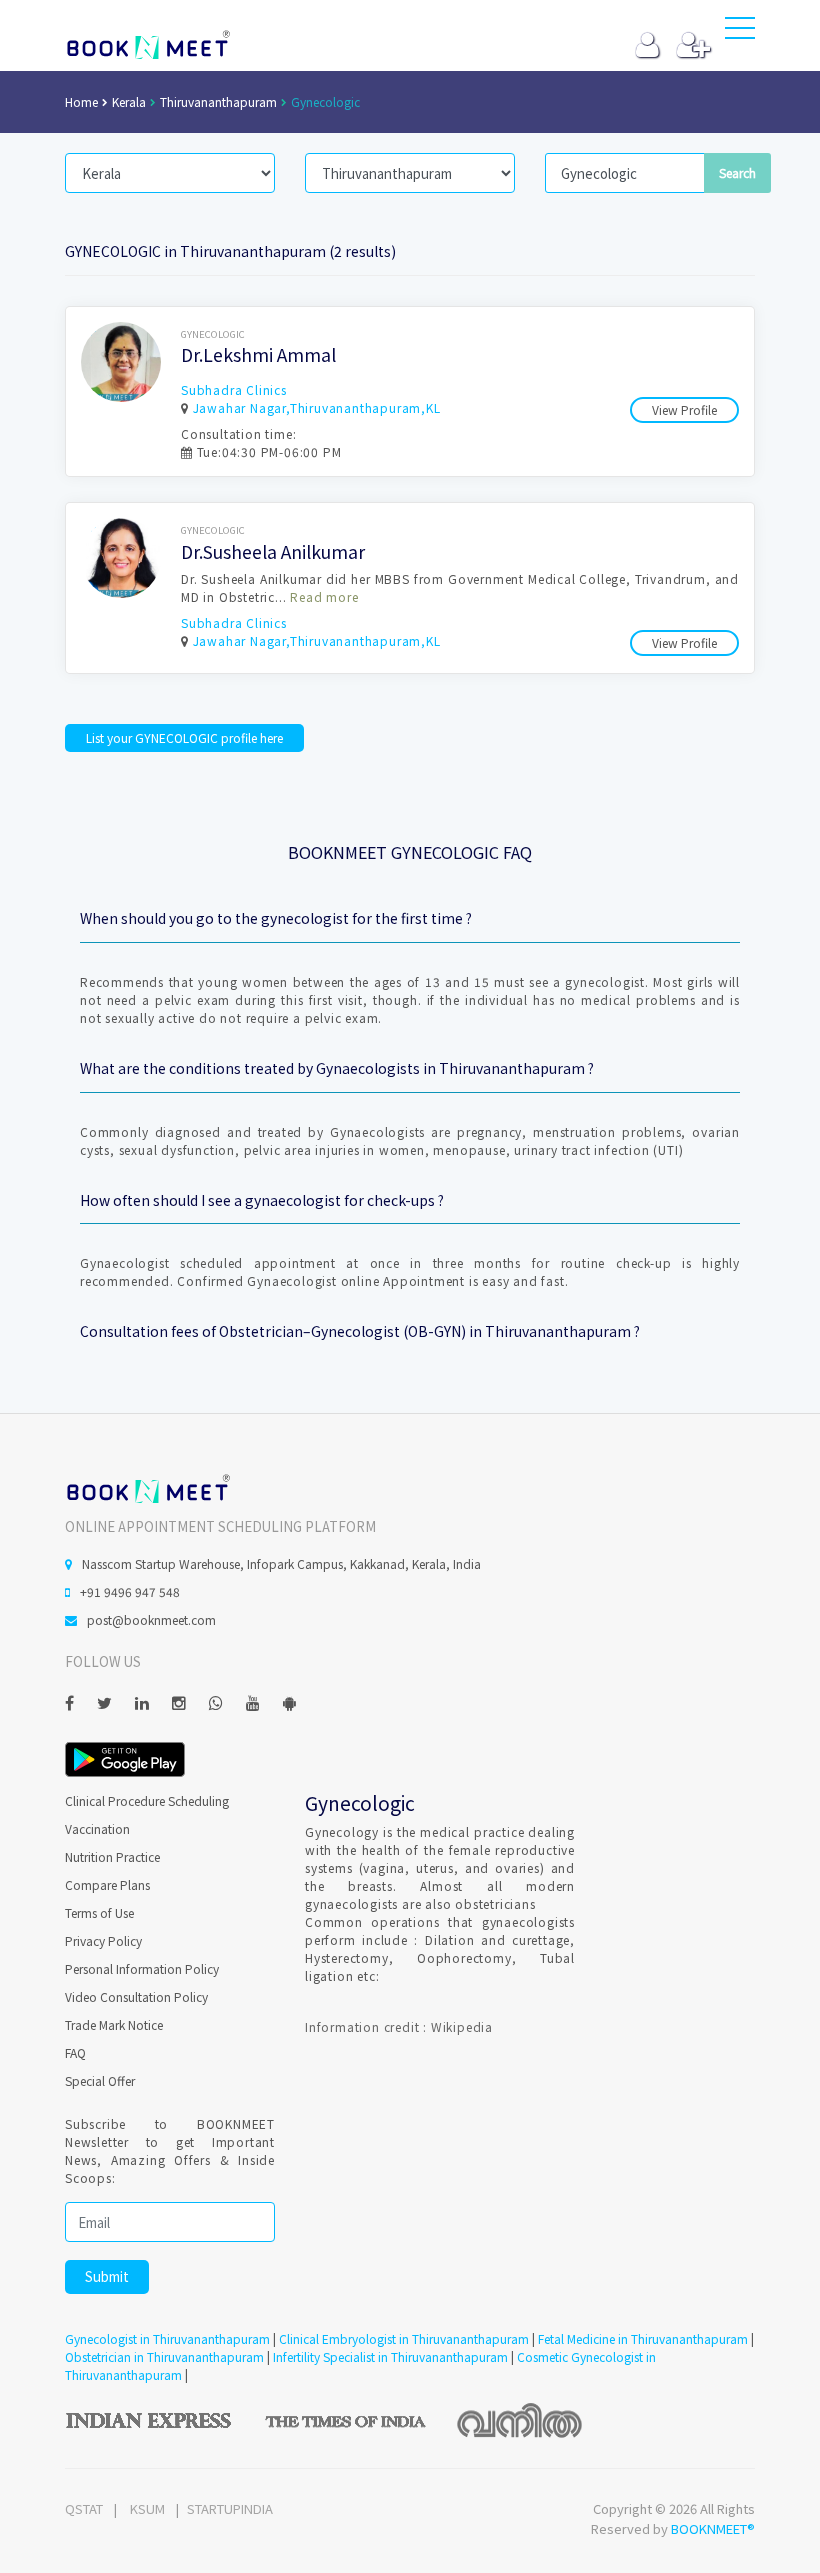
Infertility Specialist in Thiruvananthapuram (390, 2356)
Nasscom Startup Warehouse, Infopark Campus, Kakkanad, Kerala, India (281, 1563)
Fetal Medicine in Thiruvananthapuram (643, 2338)
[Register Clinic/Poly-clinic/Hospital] (693, 49)
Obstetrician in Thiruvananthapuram (164, 2356)
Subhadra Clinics (234, 389)
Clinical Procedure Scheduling (147, 1800)
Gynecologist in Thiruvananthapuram (167, 2338)
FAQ (75, 2052)
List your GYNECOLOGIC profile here (184, 737)
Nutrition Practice (112, 1856)
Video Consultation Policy (136, 1996)
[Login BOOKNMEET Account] (647, 49)
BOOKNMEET (147, 45)
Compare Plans (107, 1884)
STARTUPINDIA (230, 2508)
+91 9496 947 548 (130, 1591)
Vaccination (97, 1828)
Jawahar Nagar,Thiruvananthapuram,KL (317, 407)
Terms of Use (99, 1912)
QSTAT (84, 2508)
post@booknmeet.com (151, 1619)
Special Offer (100, 2080)
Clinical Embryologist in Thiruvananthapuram (404, 2338)
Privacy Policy (103, 1940)
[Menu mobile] (740, 32)
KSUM (147, 2508)
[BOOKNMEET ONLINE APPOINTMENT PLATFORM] (147, 1486)
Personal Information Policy (142, 1968)
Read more (324, 596)
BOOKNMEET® (713, 2528)
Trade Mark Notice (114, 2024)
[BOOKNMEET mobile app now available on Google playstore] (125, 1757)
